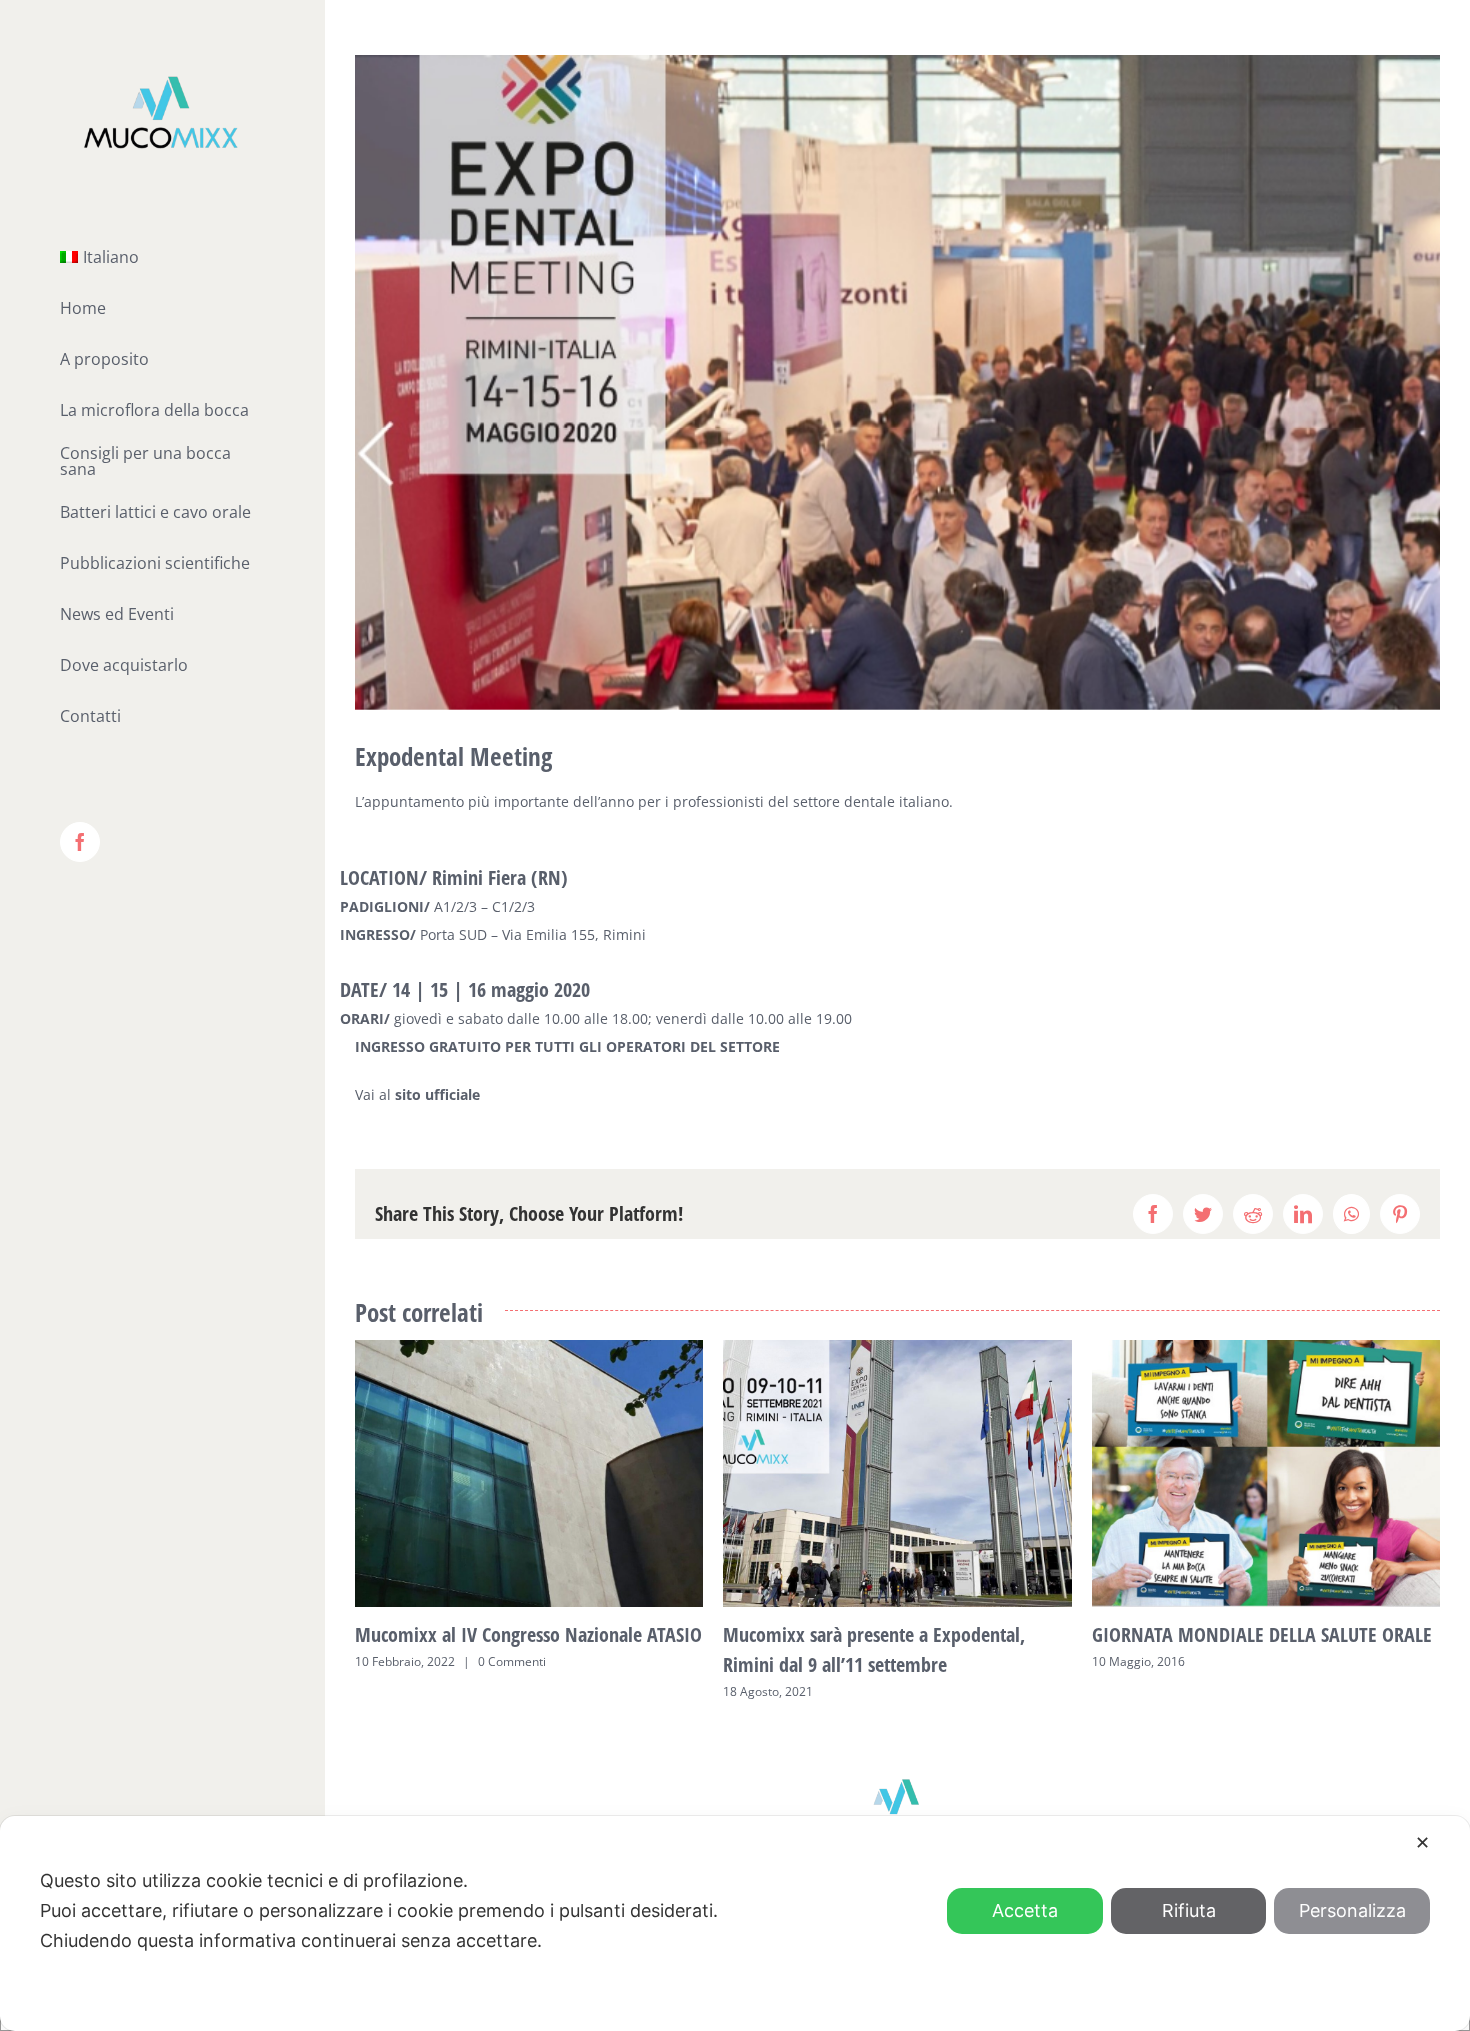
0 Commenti (512, 1661)
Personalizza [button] (1352, 1910)
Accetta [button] (1025, 1910)
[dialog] (735, 1923)
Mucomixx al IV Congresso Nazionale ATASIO (528, 1634)
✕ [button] (1422, 1842)
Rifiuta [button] (1189, 1910)
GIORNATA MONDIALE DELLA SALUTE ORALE (1262, 1634)
